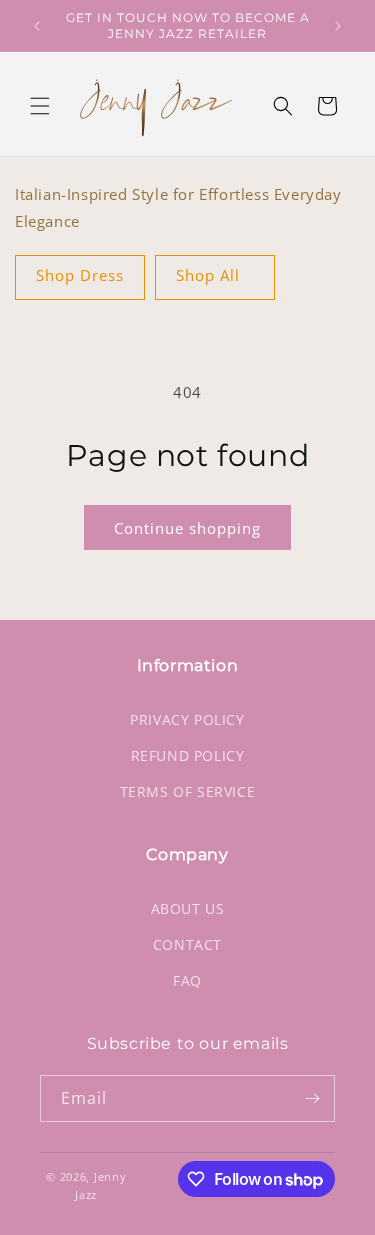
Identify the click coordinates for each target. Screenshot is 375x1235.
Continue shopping (187, 528)
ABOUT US (188, 908)
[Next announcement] (338, 26)
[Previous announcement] (37, 26)
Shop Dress (80, 275)
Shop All (208, 275)
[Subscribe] (312, 1098)
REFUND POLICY (188, 755)
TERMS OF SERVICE (188, 791)
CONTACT (187, 944)
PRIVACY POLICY (187, 719)
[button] (40, 106)
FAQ (187, 980)
